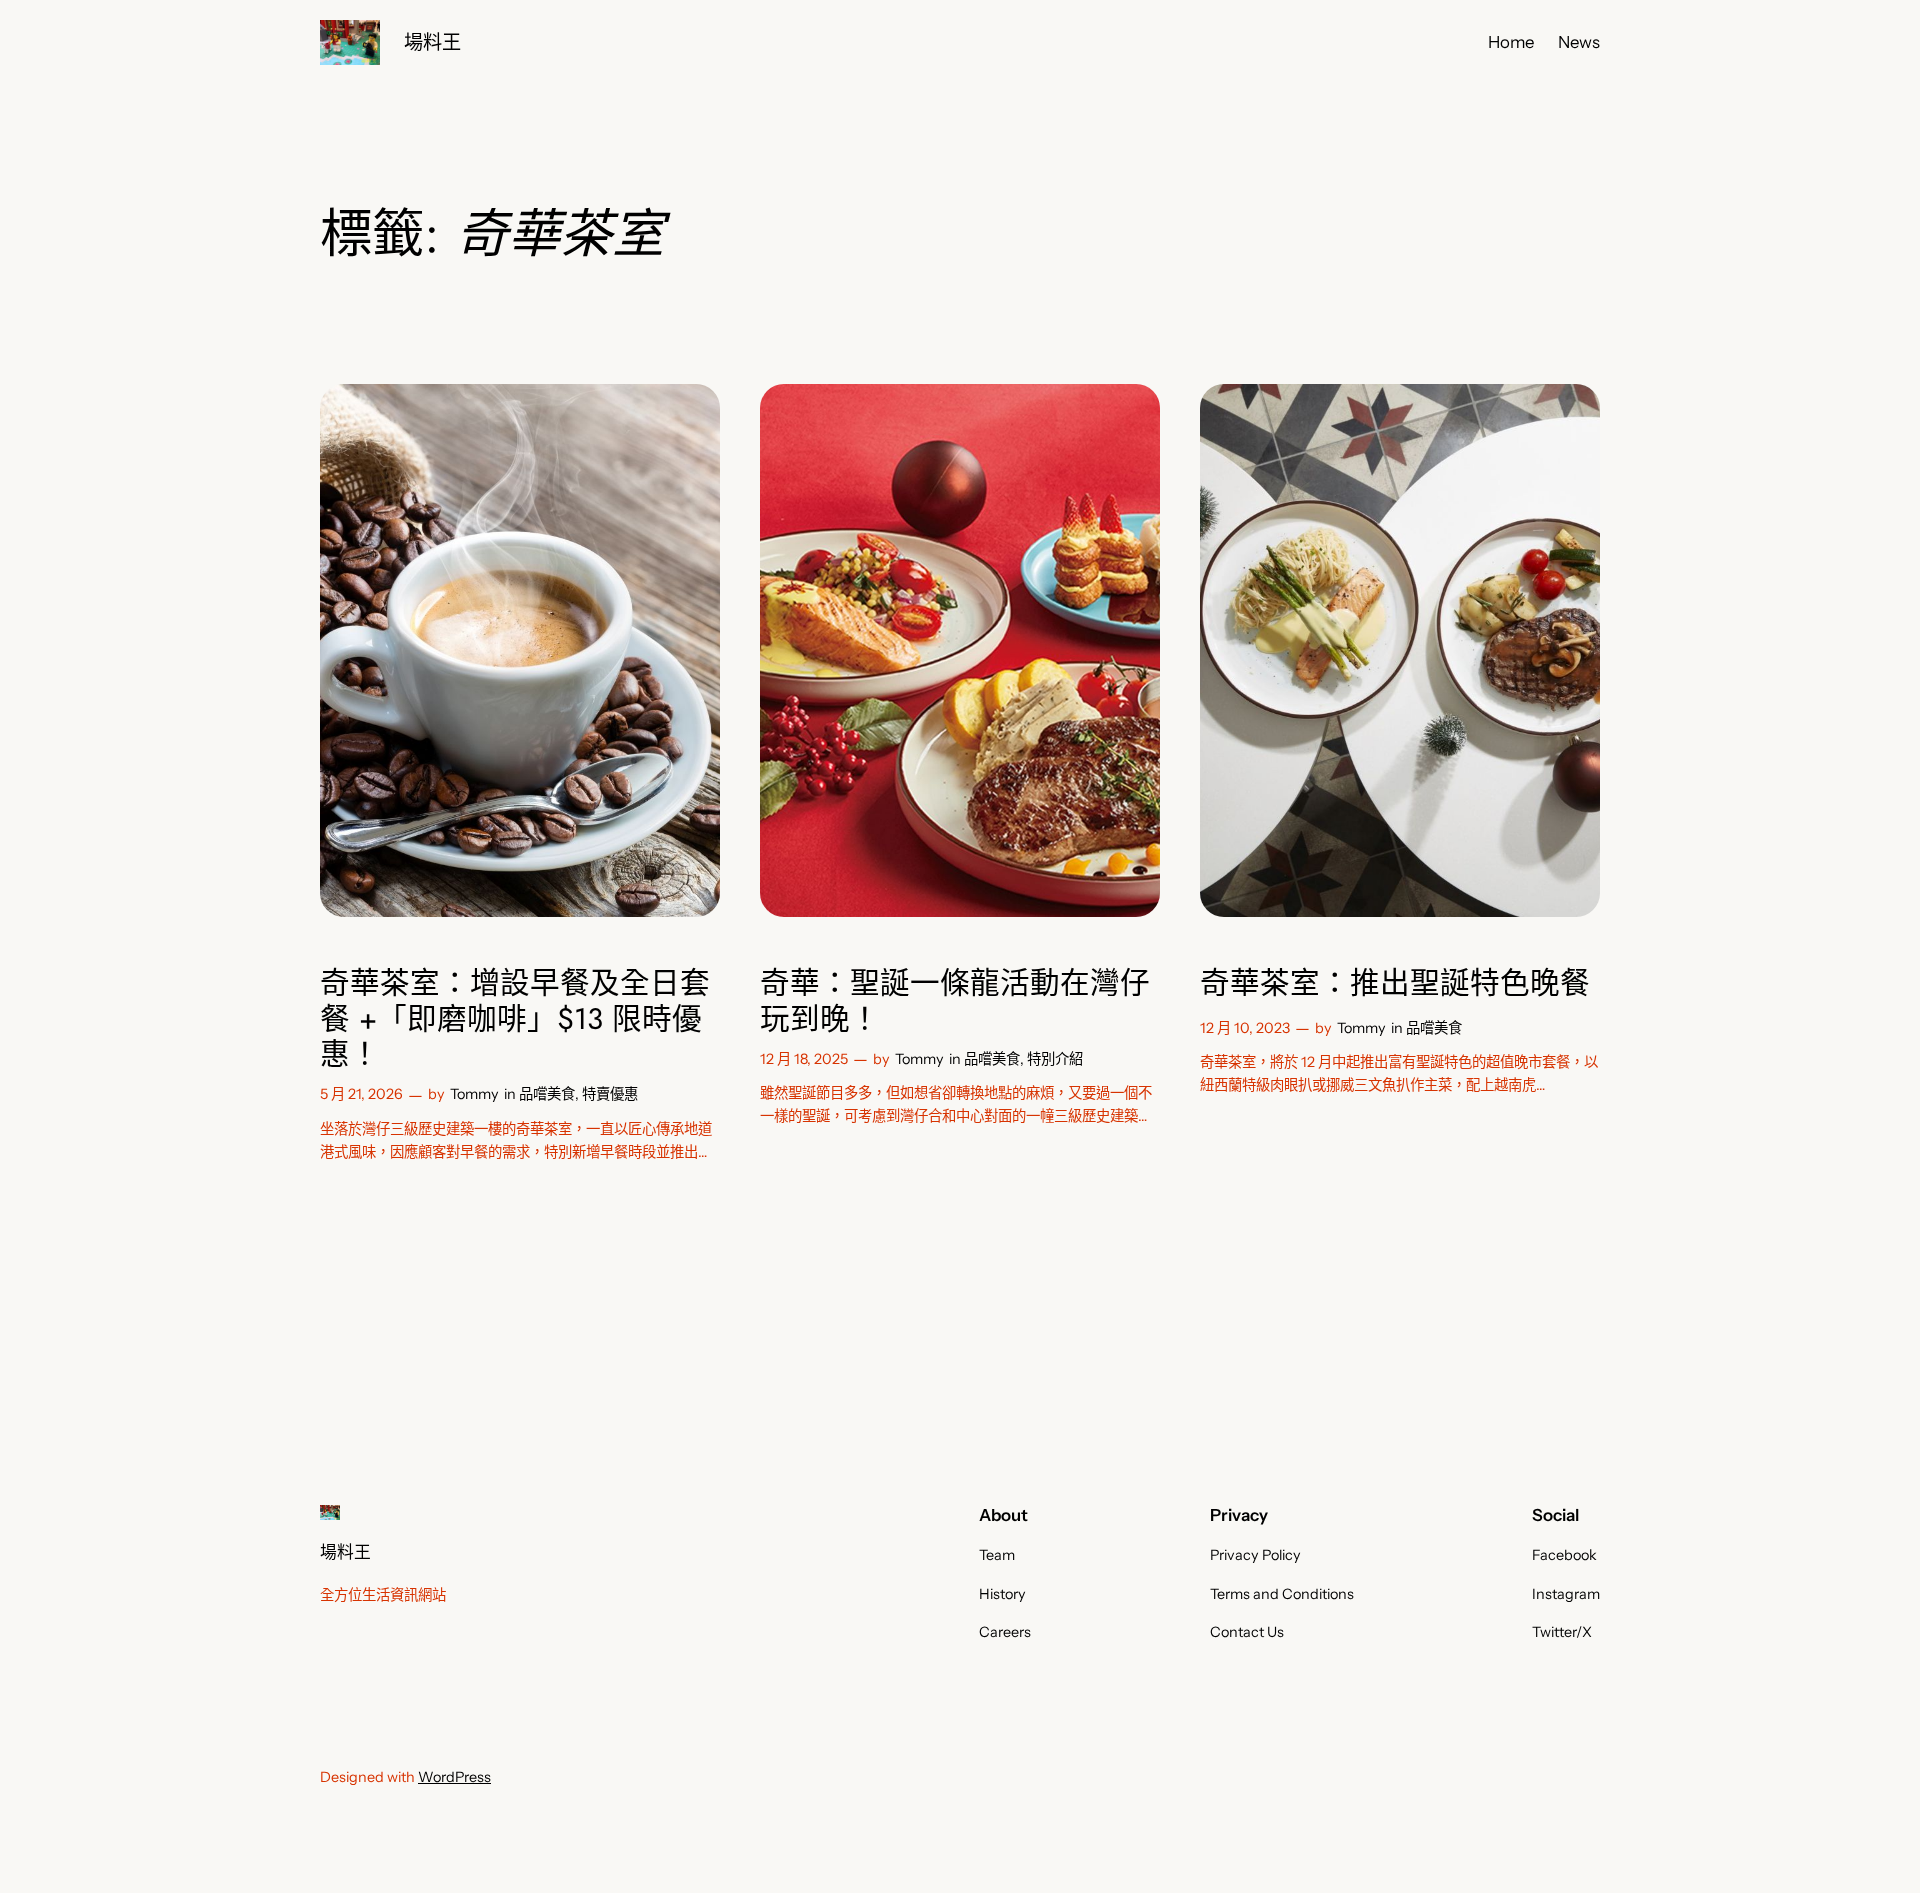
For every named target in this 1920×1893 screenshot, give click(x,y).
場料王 (432, 42)
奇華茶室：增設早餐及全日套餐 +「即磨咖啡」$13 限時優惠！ (515, 1018)
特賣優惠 (610, 1094)
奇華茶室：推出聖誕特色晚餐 (1395, 983)
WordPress (454, 1777)
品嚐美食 (547, 1094)
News (1579, 42)
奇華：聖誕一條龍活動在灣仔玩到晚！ (955, 1000)
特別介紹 (1055, 1059)
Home (1511, 42)
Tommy (474, 1094)
